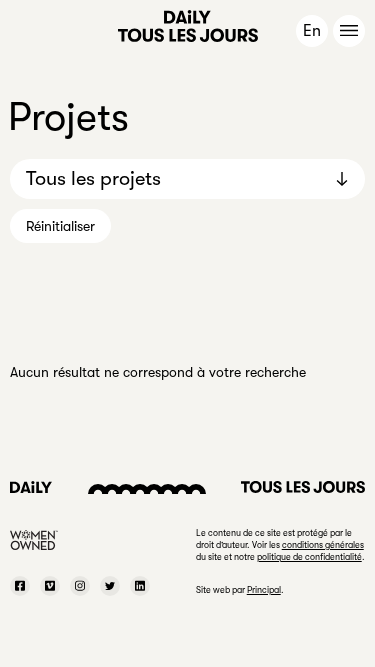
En (312, 31)
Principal (264, 590)
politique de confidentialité (309, 557)
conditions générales (323, 545)
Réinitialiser (60, 226)
